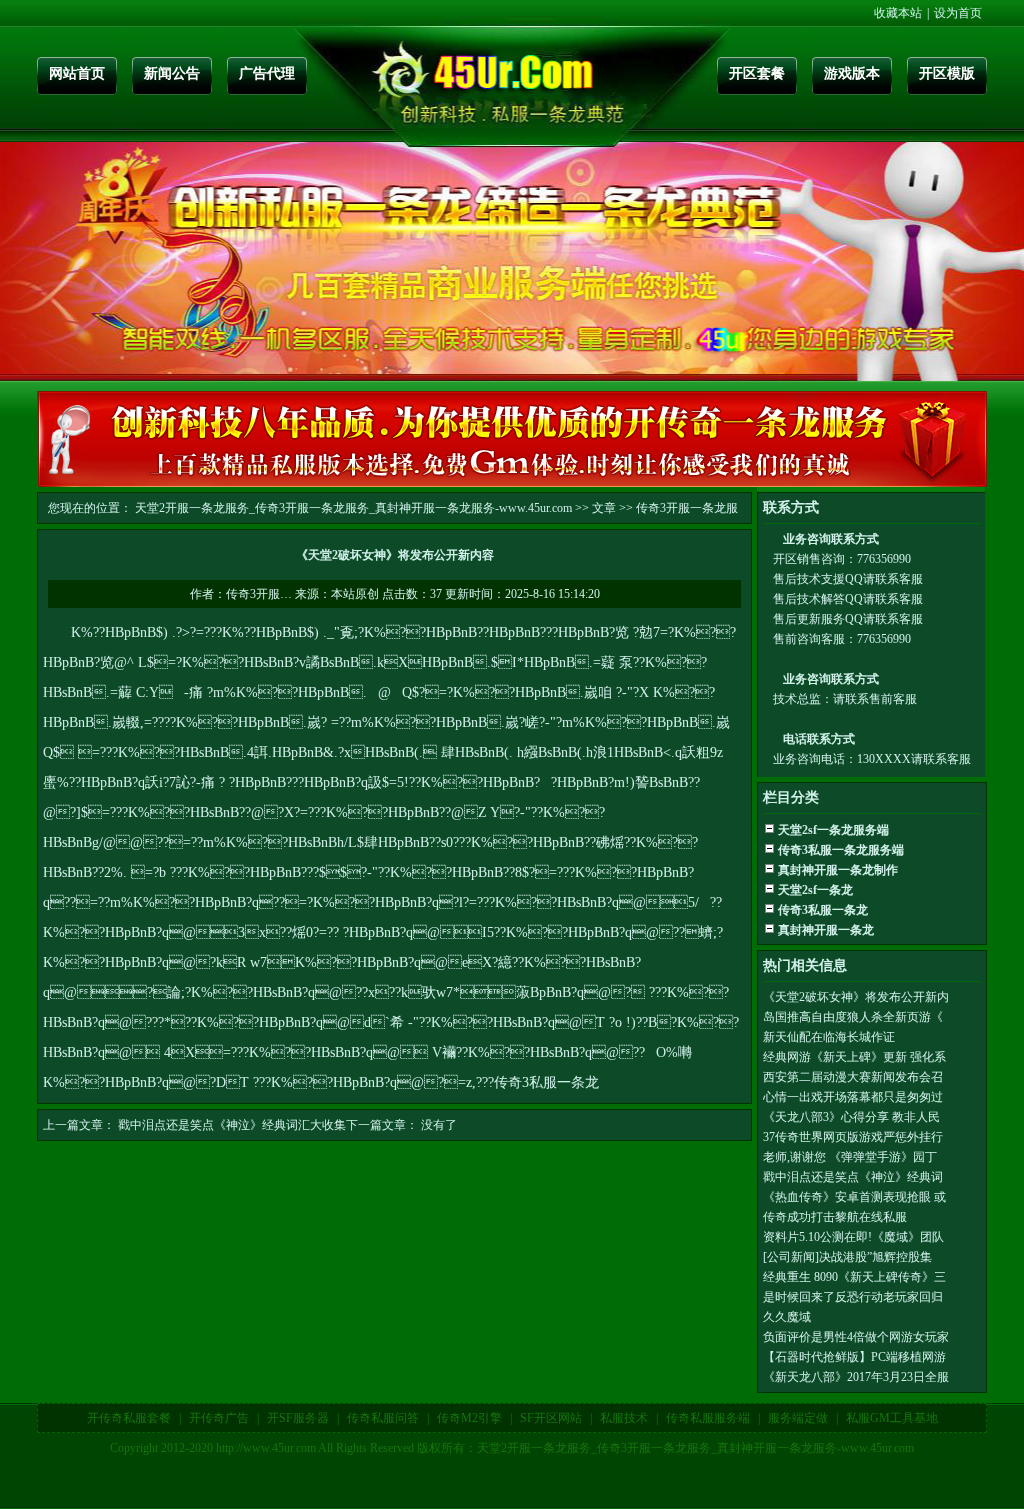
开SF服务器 (298, 1418)
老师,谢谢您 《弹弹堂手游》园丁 (850, 1157)
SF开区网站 (551, 1418)
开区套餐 (757, 73)
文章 (604, 508)
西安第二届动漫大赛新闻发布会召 (853, 1077)
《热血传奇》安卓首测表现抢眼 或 (854, 1197)
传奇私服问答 (383, 1418)
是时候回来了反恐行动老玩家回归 (853, 1297)
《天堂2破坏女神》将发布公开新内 (856, 997)
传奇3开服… (259, 594)
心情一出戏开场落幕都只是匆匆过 (853, 1097)
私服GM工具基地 (892, 1418)
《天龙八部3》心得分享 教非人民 (851, 1117)
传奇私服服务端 (708, 1418)
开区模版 (947, 73)
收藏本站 (898, 13)
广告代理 (267, 73)
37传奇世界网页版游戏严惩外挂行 (853, 1137)
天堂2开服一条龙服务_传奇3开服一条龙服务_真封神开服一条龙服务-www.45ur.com (353, 508)
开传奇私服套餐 (129, 1418)
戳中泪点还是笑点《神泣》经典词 (853, 1177)
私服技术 (624, 1418)
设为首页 (958, 13)
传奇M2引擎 (469, 1418)
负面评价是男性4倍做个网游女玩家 (856, 1337)
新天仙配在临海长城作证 (829, 1037)
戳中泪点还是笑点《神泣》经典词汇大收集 (232, 1125)
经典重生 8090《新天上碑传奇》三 (854, 1277)
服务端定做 (798, 1418)
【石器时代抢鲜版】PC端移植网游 (854, 1357)
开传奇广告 (219, 1418)
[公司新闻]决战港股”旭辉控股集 (847, 1257)
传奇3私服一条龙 (546, 1082)
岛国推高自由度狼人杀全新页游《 (853, 1017)
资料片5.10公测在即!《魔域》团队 (853, 1237)
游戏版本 (852, 73)
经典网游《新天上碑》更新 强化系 (854, 1057)
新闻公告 (172, 73)
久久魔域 (787, 1317)
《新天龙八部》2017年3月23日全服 (856, 1377)
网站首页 (77, 73)
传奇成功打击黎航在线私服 (835, 1217)
